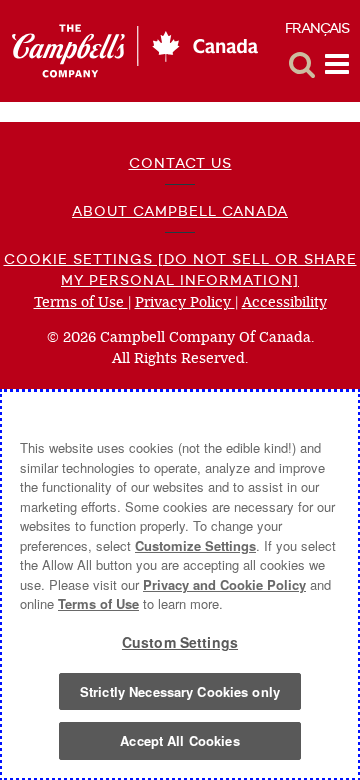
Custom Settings (180, 642)
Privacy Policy (185, 302)
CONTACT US (180, 163)
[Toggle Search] (302, 65)
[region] (180, 585)
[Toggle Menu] (337, 65)
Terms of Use (81, 302)
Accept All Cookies (179, 740)
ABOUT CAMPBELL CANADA (180, 211)
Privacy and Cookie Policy (224, 584)
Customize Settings (195, 545)
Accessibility (284, 302)
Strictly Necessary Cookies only (180, 691)
